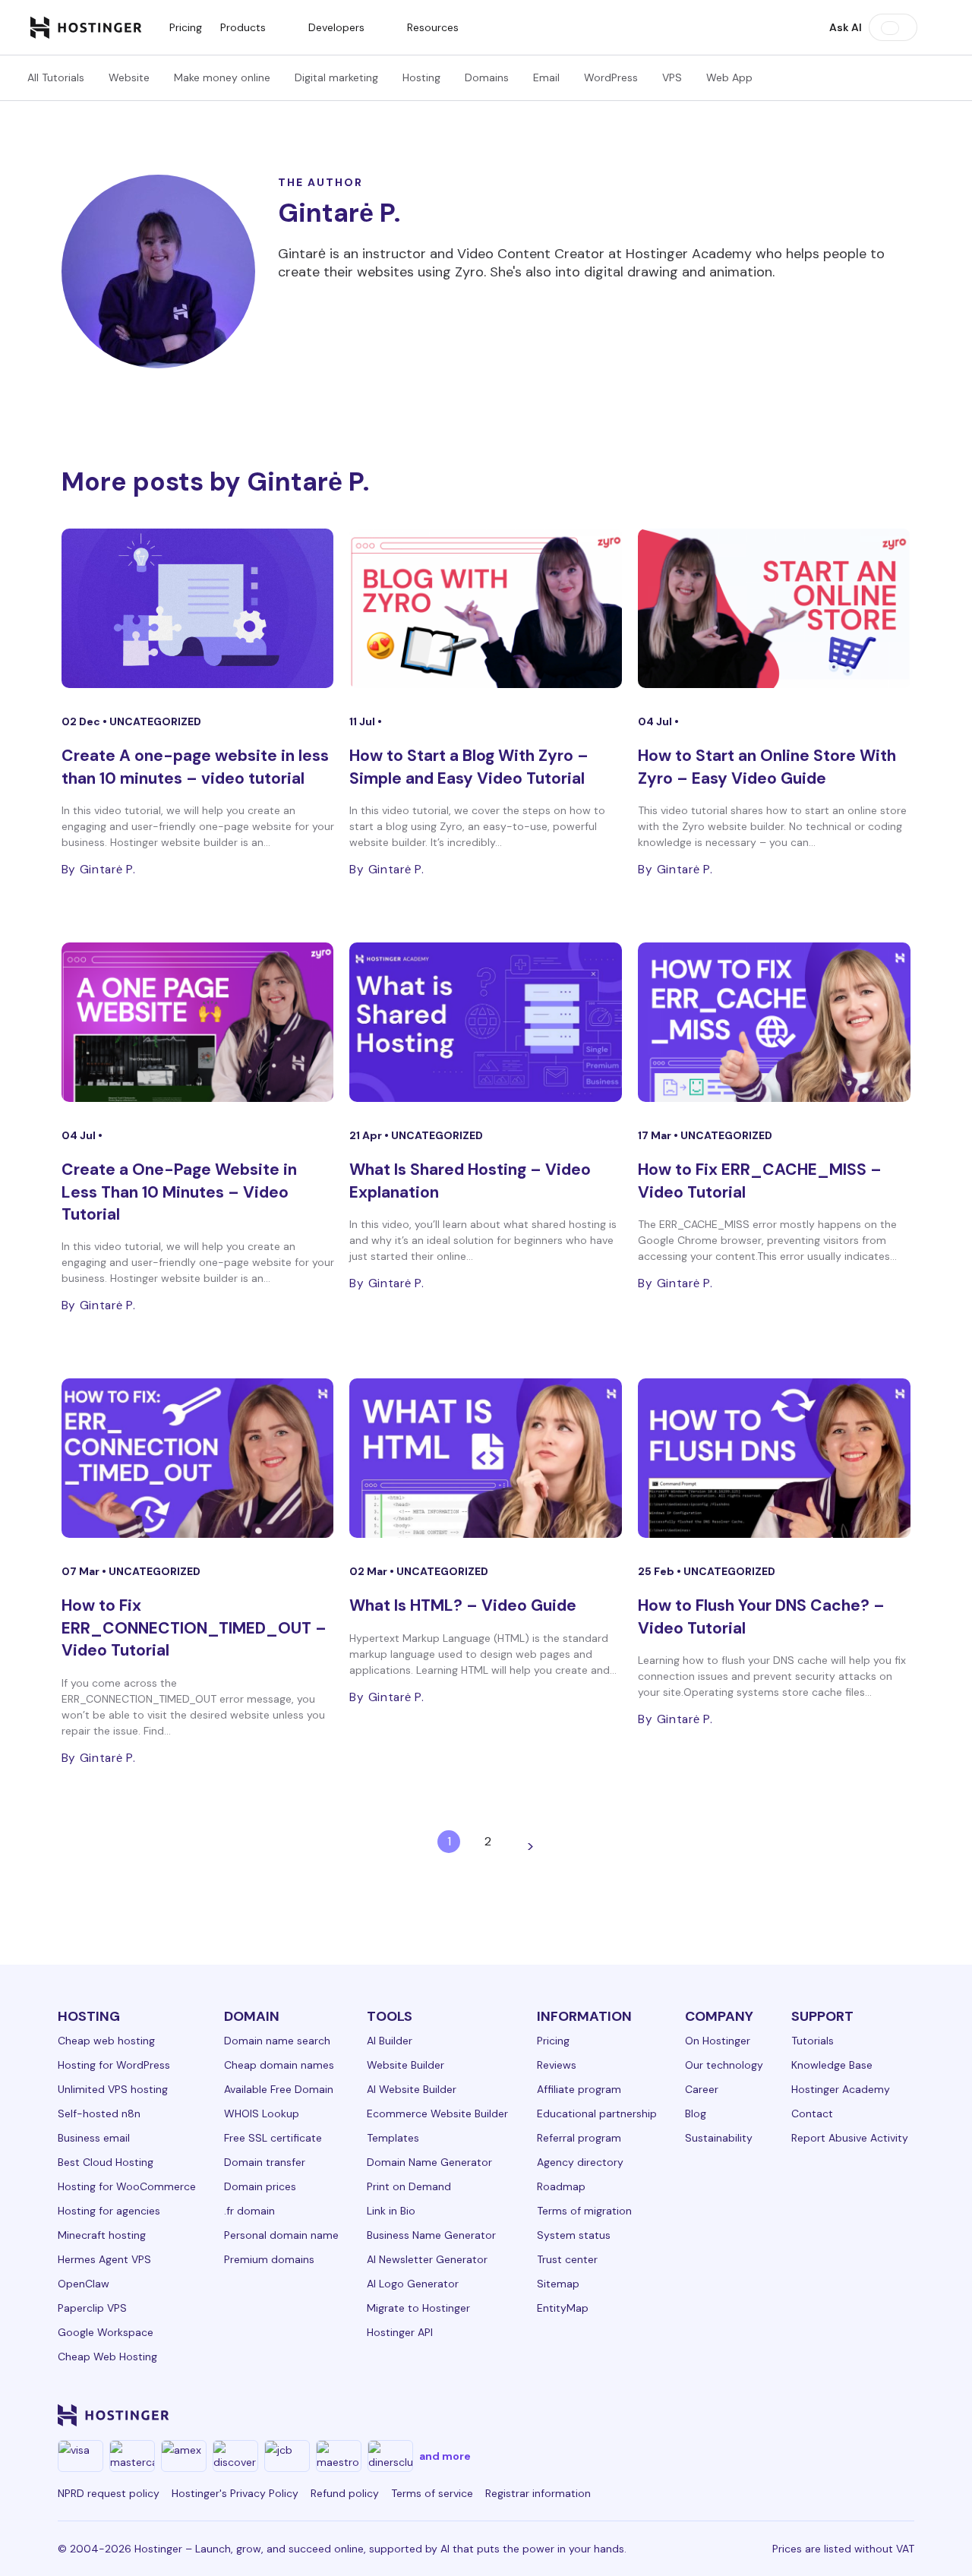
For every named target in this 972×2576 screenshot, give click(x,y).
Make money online (222, 77)
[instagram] (720, 2415)
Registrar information (538, 2493)
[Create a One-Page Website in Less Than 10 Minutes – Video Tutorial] (198, 1022)
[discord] (902, 2415)
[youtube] (793, 2415)
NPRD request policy (109, 2493)
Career (702, 2089)
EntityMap (563, 2308)
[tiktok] (866, 2415)
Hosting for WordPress (114, 2065)
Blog (696, 2114)
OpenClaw (84, 2284)
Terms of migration (584, 2211)
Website (129, 77)
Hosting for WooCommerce (127, 2186)
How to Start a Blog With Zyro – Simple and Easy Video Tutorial (469, 767)
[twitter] (756, 2415)
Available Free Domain (279, 2089)
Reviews (557, 2065)
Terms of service (432, 2493)
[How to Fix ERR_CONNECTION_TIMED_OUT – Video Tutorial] (198, 1458)
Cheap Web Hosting (107, 2357)
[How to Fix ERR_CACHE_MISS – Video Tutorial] (774, 1022)
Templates (393, 2138)
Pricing (186, 27)
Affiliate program (579, 2089)
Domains (487, 77)
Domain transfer (265, 2162)
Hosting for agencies (109, 2211)
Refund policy (345, 2493)
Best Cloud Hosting (106, 2162)
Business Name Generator (431, 2235)
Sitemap (558, 2284)
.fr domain (249, 2211)
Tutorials (813, 2041)
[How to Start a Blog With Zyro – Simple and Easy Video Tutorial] (486, 608)
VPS (672, 77)
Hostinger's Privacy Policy (235, 2493)
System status (574, 2235)
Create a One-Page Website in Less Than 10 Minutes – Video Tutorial (179, 1192)
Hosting (421, 77)
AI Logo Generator (413, 2284)
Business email (94, 2138)
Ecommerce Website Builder (437, 2114)
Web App (729, 77)
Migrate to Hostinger (418, 2308)
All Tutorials (56, 77)
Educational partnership (597, 2114)
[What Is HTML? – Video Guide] (486, 1458)
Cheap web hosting (106, 2041)
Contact (812, 2114)
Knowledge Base (832, 2065)
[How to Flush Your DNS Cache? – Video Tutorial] (774, 1458)
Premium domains (269, 2259)
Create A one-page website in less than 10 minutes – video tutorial (195, 767)
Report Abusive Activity (850, 2138)
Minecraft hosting (102, 2235)
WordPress (611, 77)
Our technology (724, 2065)
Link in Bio (391, 2211)
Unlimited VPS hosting (113, 2089)
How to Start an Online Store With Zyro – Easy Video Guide (767, 767)
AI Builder (390, 2041)
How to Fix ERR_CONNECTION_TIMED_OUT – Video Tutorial (194, 1628)
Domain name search (277, 2041)
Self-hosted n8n (99, 2114)
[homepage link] (86, 27)
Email (546, 77)
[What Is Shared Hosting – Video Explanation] (486, 1022)
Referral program (579, 2138)
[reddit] (829, 2415)
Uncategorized (155, 721)
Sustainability (719, 2138)
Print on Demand (409, 2186)
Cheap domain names (279, 2065)
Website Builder (406, 2065)
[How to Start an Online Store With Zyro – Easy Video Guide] (774, 608)
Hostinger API (400, 2332)
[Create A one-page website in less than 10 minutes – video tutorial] (198, 608)
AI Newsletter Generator (427, 2259)
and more (445, 2456)
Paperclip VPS (92, 2308)
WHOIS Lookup (262, 2114)
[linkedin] (647, 2415)
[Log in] (933, 27)
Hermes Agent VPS (104, 2259)
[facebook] (683, 2415)
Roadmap (561, 2186)
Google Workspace (106, 2332)
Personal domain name (281, 2235)
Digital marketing (336, 77)
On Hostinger (718, 2041)
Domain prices (260, 2186)
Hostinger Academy (841, 2089)
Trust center (567, 2259)
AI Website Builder (412, 2089)
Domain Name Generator (429, 2162)
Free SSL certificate (273, 2138)
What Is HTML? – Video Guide (463, 1605)
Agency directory (580, 2162)
